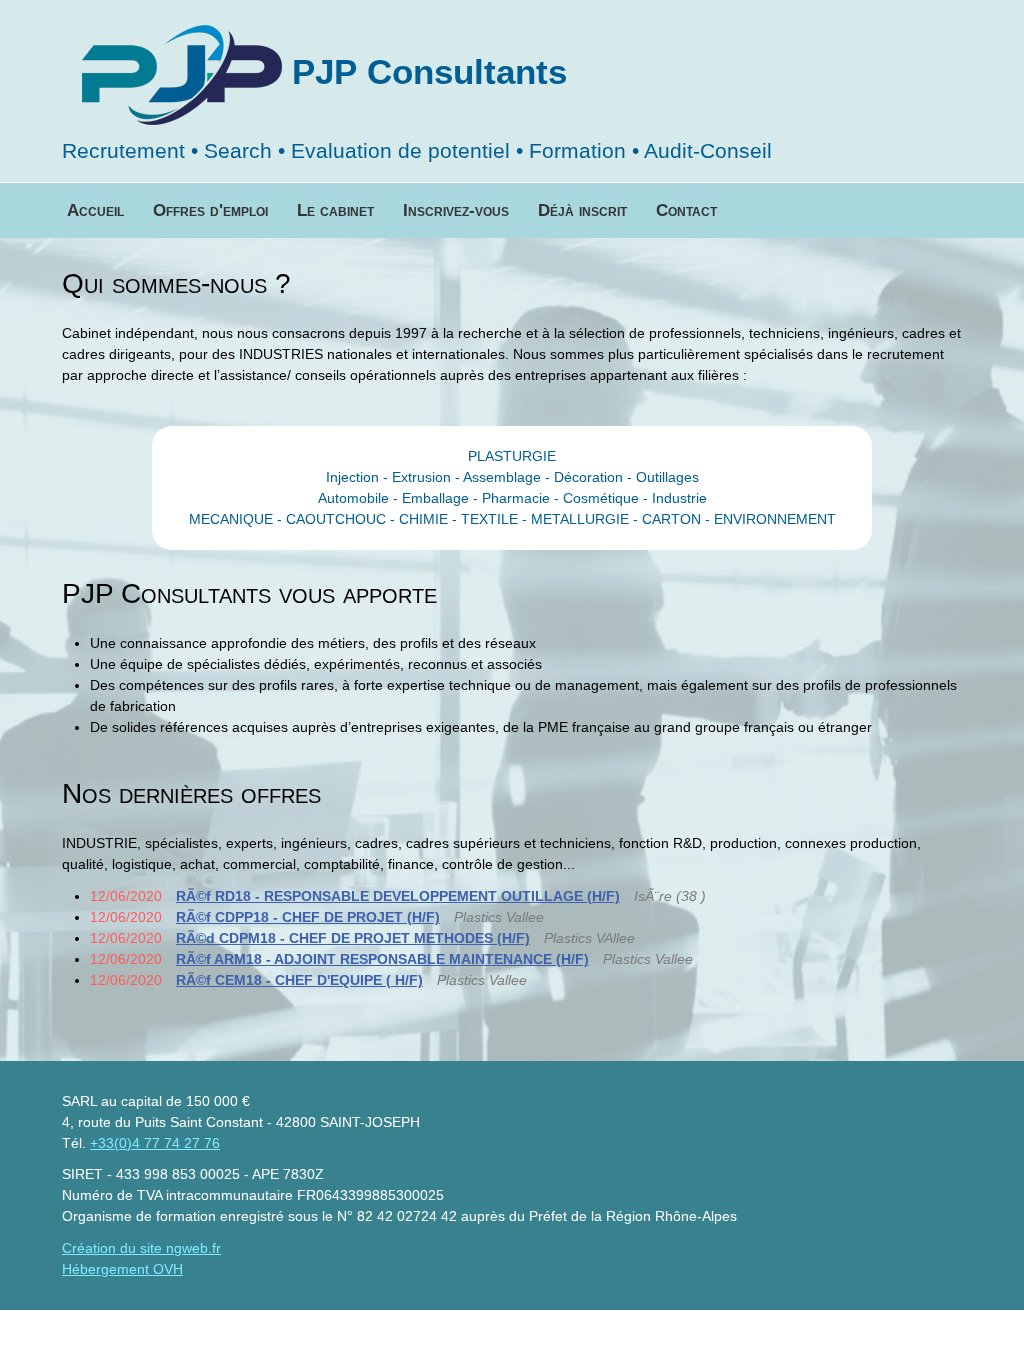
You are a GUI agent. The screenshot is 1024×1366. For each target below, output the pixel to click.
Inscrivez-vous (456, 210)
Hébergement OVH (122, 1269)
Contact (686, 210)
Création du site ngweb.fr (141, 1248)
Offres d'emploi (210, 210)
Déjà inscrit (582, 210)
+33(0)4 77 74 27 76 (155, 1143)
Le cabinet (335, 210)
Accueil (95, 210)
